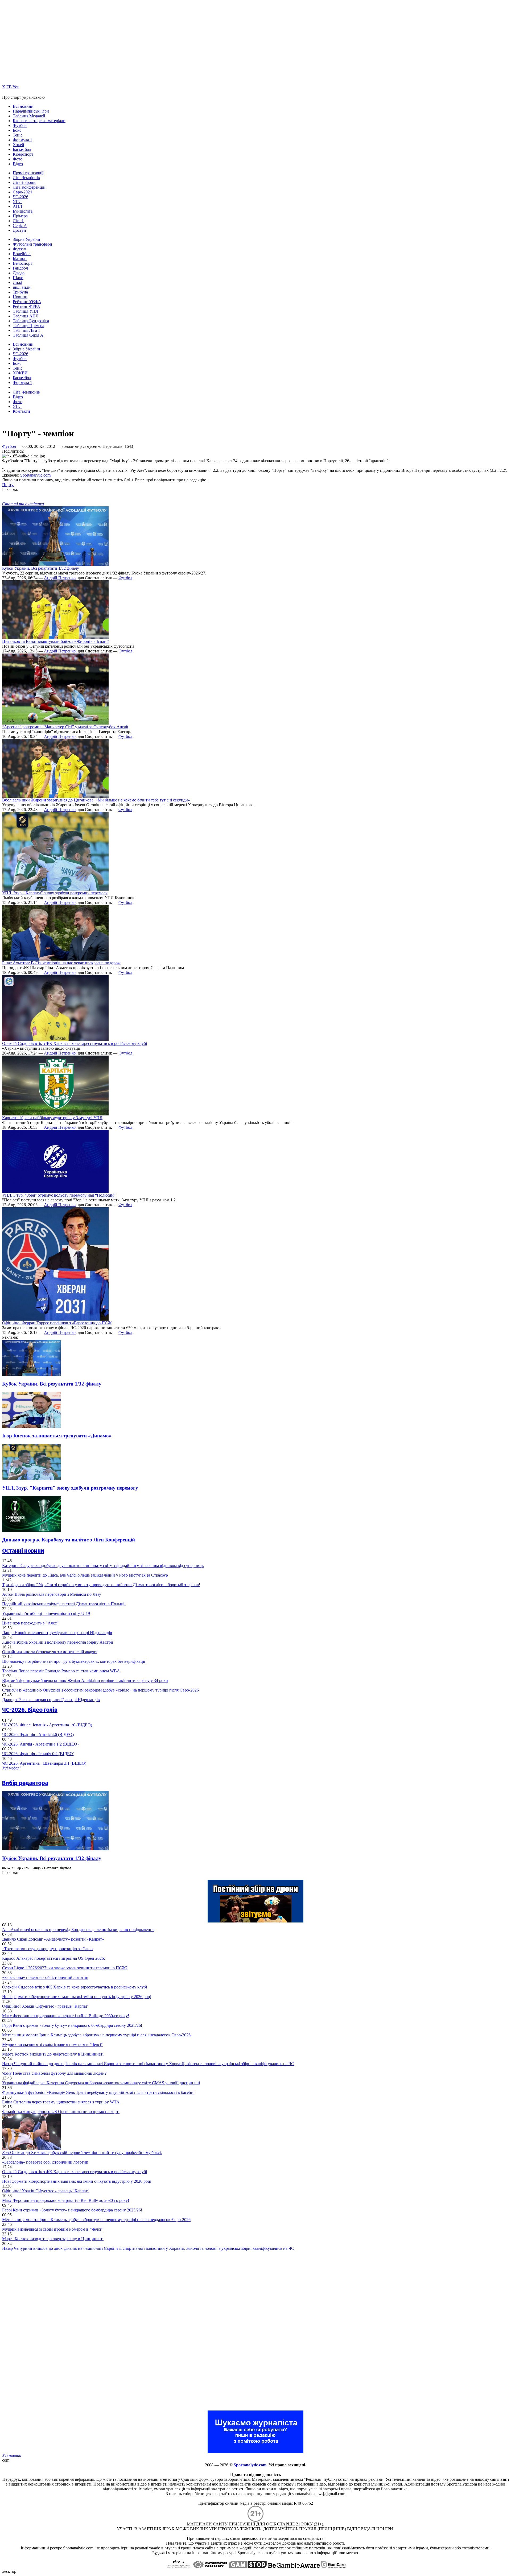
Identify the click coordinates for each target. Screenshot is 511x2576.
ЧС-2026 (20, 197)
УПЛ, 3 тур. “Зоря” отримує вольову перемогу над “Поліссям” (59, 1195)
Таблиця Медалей (29, 116)
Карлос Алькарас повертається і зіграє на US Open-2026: (53, 1958)
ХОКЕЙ (20, 373)
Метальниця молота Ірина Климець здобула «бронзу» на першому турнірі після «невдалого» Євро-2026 (96, 2035)
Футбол (20, 125)
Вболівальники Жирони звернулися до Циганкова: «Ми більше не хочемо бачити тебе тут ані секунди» (96, 800)
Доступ (19, 230)
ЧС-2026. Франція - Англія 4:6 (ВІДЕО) (38, 1734)
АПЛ (17, 206)
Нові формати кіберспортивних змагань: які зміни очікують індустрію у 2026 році (77, 1997)
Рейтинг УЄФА (27, 302)
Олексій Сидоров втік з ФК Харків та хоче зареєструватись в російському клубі (75, 1043)
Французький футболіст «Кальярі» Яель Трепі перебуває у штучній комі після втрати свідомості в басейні (98, 2092)
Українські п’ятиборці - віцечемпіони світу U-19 (46, 1613)
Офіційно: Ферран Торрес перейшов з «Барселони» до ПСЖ (57, 1323)
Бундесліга (23, 211)
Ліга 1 (18, 221)
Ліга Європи (24, 182)
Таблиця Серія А (28, 335)
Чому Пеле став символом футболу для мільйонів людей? (54, 2073)
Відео (18, 164)
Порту (8, 485)
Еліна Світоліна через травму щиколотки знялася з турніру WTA (61, 2102)
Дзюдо (19, 273)
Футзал (19, 249)
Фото (18, 159)
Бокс (17, 130)
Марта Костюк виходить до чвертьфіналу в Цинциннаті (53, 2054)
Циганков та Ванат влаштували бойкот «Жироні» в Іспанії (55, 641)
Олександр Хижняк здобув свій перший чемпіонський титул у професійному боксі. (82, 2153)
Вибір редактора (25, 1783)
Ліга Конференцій (29, 187)
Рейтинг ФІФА (26, 306)
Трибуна (20, 292)
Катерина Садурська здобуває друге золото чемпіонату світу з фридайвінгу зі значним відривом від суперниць (103, 1566)
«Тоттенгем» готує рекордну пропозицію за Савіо (47, 1949)
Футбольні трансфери (32, 244)
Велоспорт (22, 263)
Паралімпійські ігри (31, 111)
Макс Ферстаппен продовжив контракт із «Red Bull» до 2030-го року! (66, 2016)
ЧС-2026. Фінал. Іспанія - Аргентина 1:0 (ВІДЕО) (47, 1725)
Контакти (21, 411)
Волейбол (22, 254)
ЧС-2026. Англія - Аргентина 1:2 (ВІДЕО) (40, 1744)
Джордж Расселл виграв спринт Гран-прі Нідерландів (51, 1700)
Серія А (20, 226)
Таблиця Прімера (28, 326)
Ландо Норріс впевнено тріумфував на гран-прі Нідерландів (57, 1633)
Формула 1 (22, 140)
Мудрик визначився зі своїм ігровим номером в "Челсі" (52, 2044)
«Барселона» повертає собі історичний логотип (45, 1977)
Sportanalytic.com (35, 475)
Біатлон (20, 259)
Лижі (17, 282)
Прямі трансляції (28, 173)
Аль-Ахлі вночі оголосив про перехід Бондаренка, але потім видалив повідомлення (78, 1930)
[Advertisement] (42, 2331)
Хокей (18, 145)
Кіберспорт (23, 154)
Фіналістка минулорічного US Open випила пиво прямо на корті (61, 2112)
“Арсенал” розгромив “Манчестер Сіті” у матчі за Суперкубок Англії (65, 727)
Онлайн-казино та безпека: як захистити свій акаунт (50, 1652)
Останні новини (23, 1551)
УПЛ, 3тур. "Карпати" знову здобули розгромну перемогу (55, 893)
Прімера (20, 216)
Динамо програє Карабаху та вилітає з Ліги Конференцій (69, 1540)
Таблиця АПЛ (26, 316)
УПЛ (17, 202)
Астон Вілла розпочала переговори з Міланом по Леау (52, 1594)
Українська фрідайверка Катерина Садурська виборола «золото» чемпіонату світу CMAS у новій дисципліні (101, 2083)
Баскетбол (22, 149)
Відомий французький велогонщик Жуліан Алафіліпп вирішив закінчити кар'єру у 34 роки (85, 1680)
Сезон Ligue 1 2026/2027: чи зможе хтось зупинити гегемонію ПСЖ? (65, 1968)
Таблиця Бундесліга (31, 321)
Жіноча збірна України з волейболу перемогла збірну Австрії (57, 1642)
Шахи (18, 278)
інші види (22, 287)
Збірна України (26, 239)
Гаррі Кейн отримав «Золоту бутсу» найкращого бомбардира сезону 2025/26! (72, 2025)
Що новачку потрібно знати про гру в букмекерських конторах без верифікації (74, 1661)
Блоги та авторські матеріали (39, 121)
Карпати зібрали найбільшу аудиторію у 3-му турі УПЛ (52, 1118)
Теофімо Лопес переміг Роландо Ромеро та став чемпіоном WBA (61, 1671)
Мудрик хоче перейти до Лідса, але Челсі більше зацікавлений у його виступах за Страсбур (85, 1575)
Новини (20, 297)
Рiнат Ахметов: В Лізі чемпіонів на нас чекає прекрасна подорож (61, 963)
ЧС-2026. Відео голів (30, 1710)
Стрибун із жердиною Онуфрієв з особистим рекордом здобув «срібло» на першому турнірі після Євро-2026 (100, 1690)
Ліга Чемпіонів (26, 178)
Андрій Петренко (60, 578)
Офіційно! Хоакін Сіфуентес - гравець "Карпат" (46, 2006)
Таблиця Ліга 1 (26, 330)
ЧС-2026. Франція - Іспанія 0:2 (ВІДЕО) (38, 1754)
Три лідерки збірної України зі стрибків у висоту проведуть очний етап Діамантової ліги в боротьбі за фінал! (101, 1585)
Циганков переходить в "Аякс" (30, 1623)
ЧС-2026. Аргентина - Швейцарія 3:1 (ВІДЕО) (44, 1763)
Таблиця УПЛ (26, 311)
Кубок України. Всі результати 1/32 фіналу (41, 568)
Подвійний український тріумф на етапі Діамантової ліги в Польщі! (64, 1604)
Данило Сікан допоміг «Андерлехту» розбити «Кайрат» (53, 1939)
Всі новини (23, 106)
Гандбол (20, 268)
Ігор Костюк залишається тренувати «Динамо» (57, 1436)
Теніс (18, 135)
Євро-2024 (22, 192)
